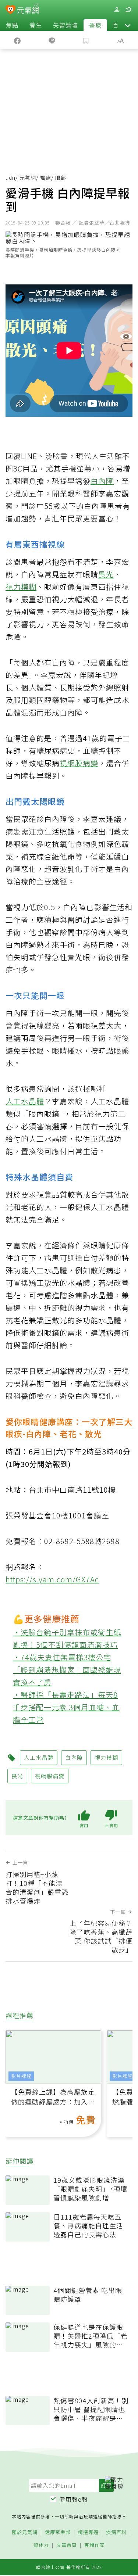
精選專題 (88, 2532)
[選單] (128, 10)
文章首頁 (67, 2545)
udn (10, 177)
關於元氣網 (25, 2532)
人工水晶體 (25, 1101)
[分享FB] (17, 40)
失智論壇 (66, 25)
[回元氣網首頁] (28, 9)
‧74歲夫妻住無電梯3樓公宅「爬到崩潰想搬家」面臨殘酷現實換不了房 (67, 1670)
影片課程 (21, 2076)
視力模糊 (21, 587)
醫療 (95, 25)
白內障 (102, 481)
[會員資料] (117, 10)
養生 (36, 25)
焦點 (12, 25)
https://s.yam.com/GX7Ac (52, 1579)
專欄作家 (95, 2545)
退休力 (41, 2545)
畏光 (106, 574)
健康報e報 (74, 2499)
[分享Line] (52, 40)
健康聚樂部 (58, 2532)
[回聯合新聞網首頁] (10, 10)
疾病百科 (116, 2532)
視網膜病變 (79, 763)
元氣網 (28, 177)
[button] (128, 25)
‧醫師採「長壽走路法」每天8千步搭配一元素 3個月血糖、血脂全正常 (66, 1707)
